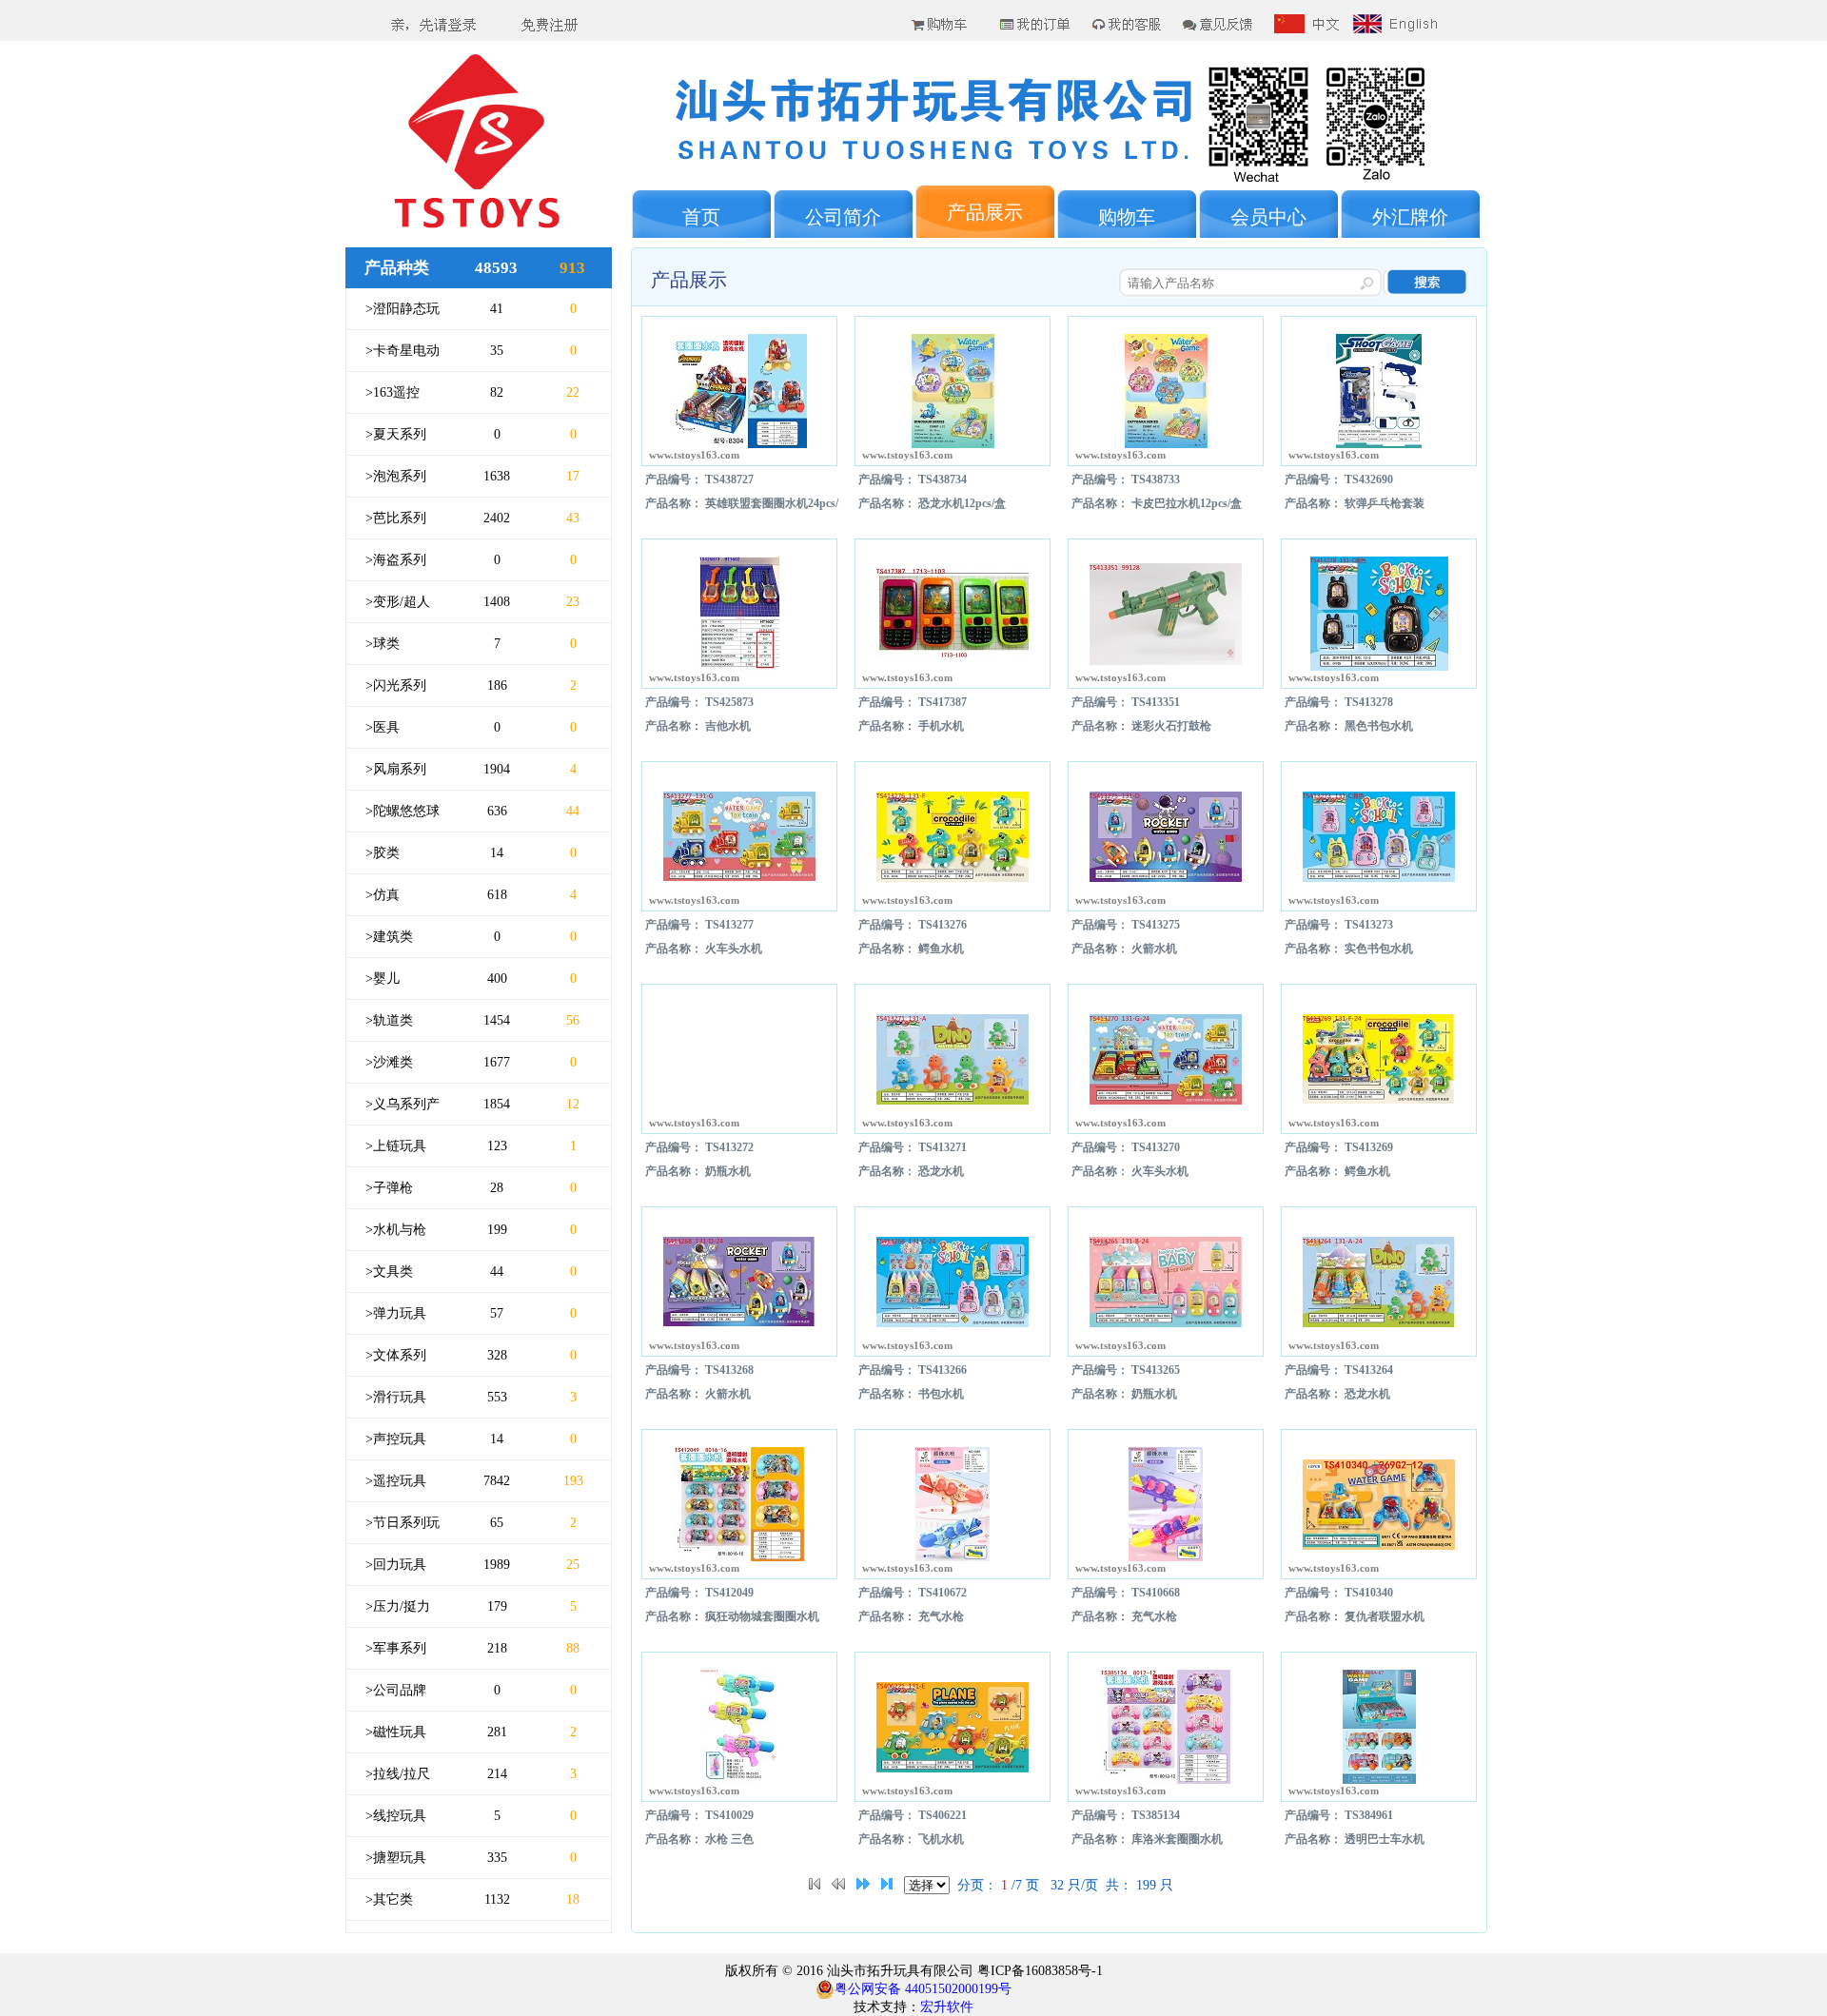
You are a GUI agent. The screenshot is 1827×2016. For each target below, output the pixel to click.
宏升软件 (947, 2007)
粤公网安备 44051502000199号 (923, 1989)
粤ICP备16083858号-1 (1038, 1971)
